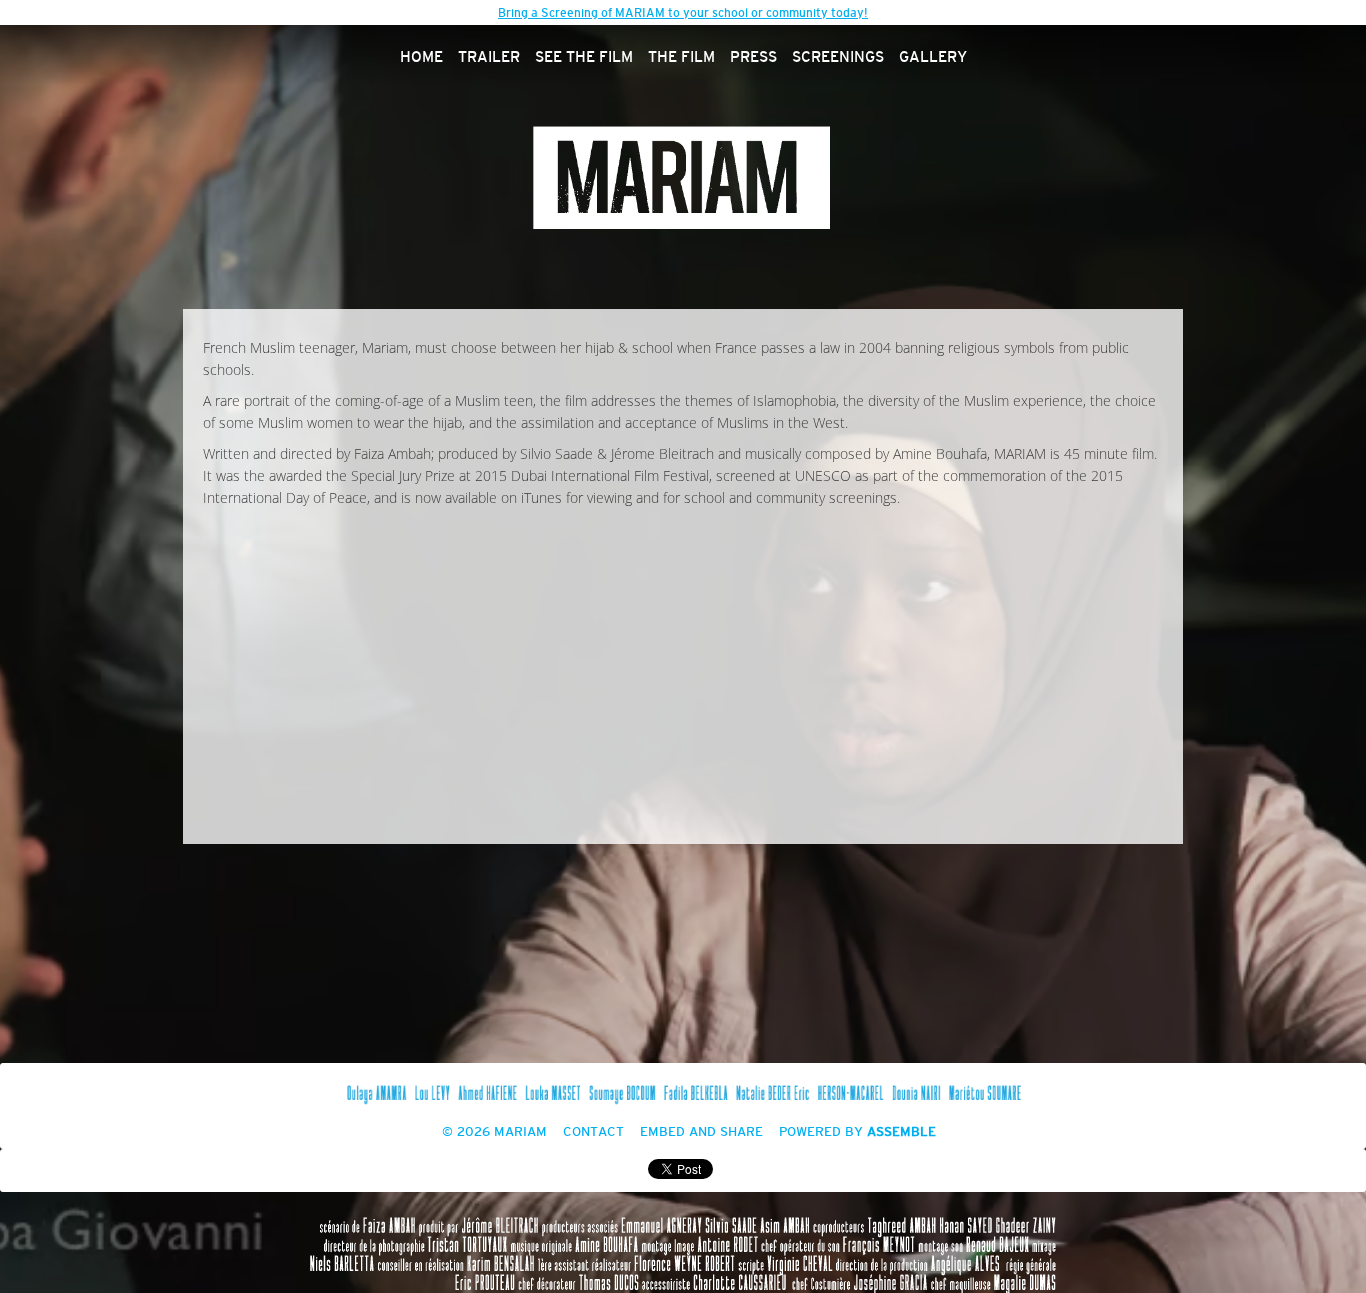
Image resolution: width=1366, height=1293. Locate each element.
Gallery (933, 57)
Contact (593, 1132)
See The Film (584, 57)
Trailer (489, 57)
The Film (681, 57)
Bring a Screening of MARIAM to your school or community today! (683, 13)
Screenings (838, 57)
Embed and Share (701, 1132)
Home (421, 57)
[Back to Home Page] (683, 177)
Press (753, 57)
